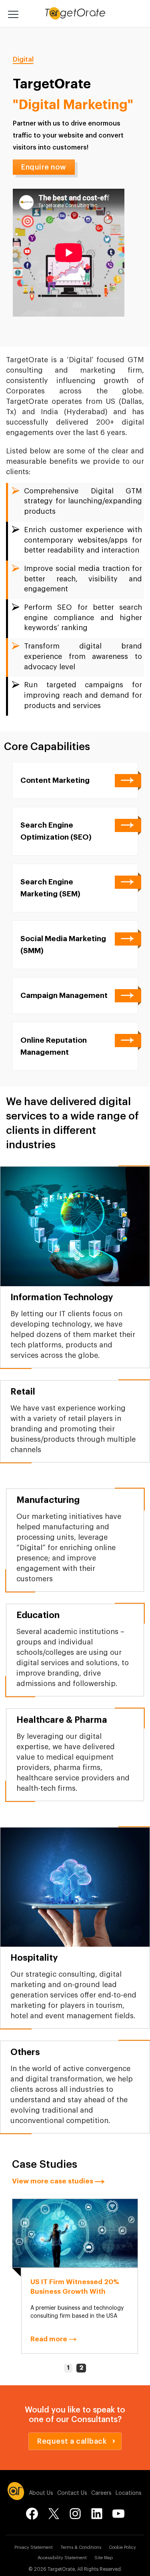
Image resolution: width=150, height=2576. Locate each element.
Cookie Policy (122, 2547)
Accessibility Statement (62, 2558)
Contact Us (72, 2493)
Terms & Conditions (81, 2547)
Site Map (104, 2558)
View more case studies (53, 2181)
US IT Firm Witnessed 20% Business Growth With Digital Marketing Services (75, 2292)
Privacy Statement (34, 2547)
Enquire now (44, 167)
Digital (23, 59)
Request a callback (72, 2441)
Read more (50, 2339)
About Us (41, 2493)
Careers (101, 2493)
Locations (129, 2493)
